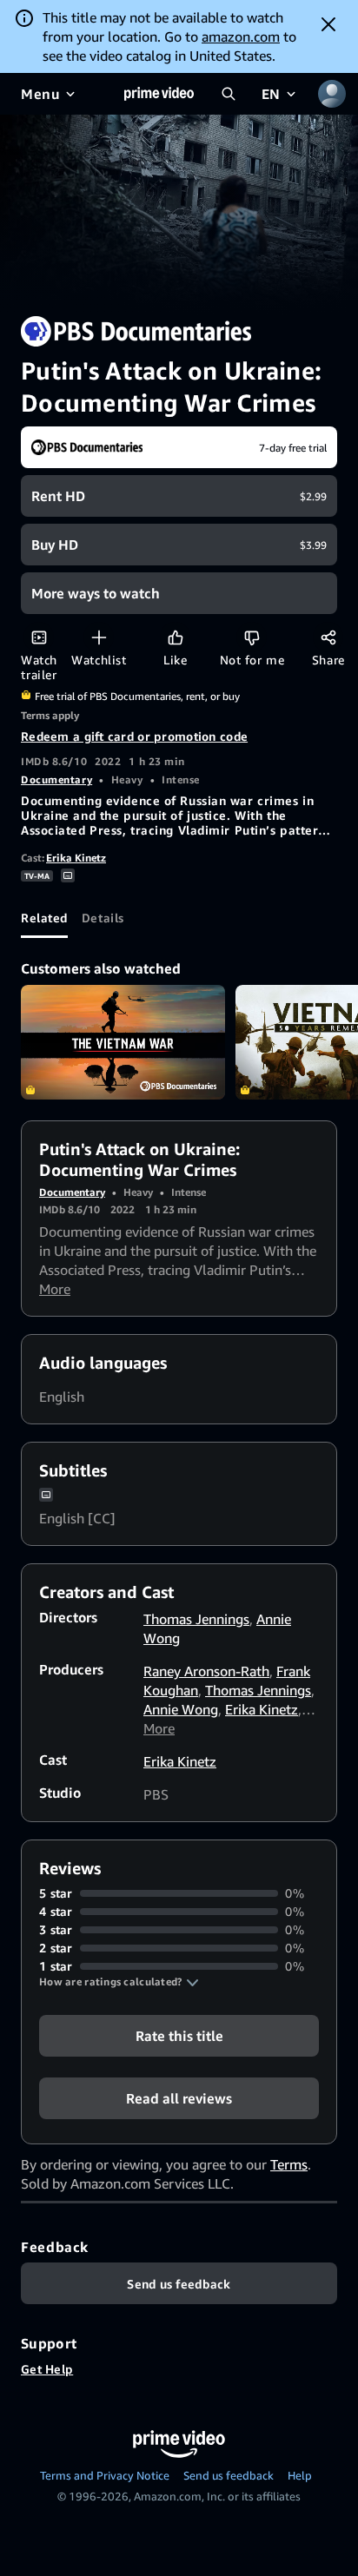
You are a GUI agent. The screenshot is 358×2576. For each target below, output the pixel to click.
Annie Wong (181, 1709)
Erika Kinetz (76, 858)
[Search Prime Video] (229, 94)
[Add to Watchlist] (99, 637)
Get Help (47, 2369)
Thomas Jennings (196, 1619)
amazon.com (241, 36)
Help (300, 2475)
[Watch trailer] (39, 637)
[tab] (44, 917)
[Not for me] (252, 637)
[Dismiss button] (328, 24)
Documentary (56, 779)
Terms (289, 2164)
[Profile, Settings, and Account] (332, 94)
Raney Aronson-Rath (206, 1671)
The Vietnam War (123, 1042)
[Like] (175, 637)
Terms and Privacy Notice (105, 2475)
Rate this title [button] (179, 2036)
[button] (119, 1982)
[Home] (159, 94)
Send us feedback (229, 2475)
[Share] (328, 637)
